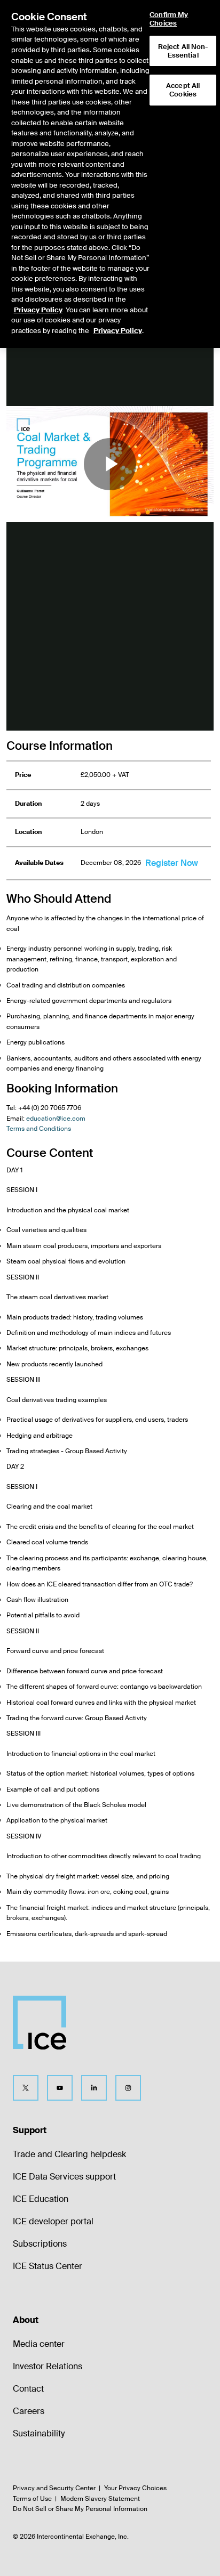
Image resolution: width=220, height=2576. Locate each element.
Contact (28, 2389)
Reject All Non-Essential (183, 51)
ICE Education (41, 2199)
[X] (26, 2088)
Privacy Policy (38, 310)
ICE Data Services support (64, 2177)
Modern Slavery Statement (100, 2499)
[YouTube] (60, 2088)
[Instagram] (128, 2088)
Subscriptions (40, 2244)
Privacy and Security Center (54, 2488)
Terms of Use (32, 2499)
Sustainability (39, 2433)
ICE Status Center (48, 2266)
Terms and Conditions (39, 1129)
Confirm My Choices (169, 19)
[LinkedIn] (94, 2088)
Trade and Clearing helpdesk (69, 2154)
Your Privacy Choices (135, 2488)
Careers (29, 2411)
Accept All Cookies (183, 90)
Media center (39, 2344)
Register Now (172, 863)
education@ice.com (56, 1119)
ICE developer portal (53, 2221)
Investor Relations (48, 2366)
